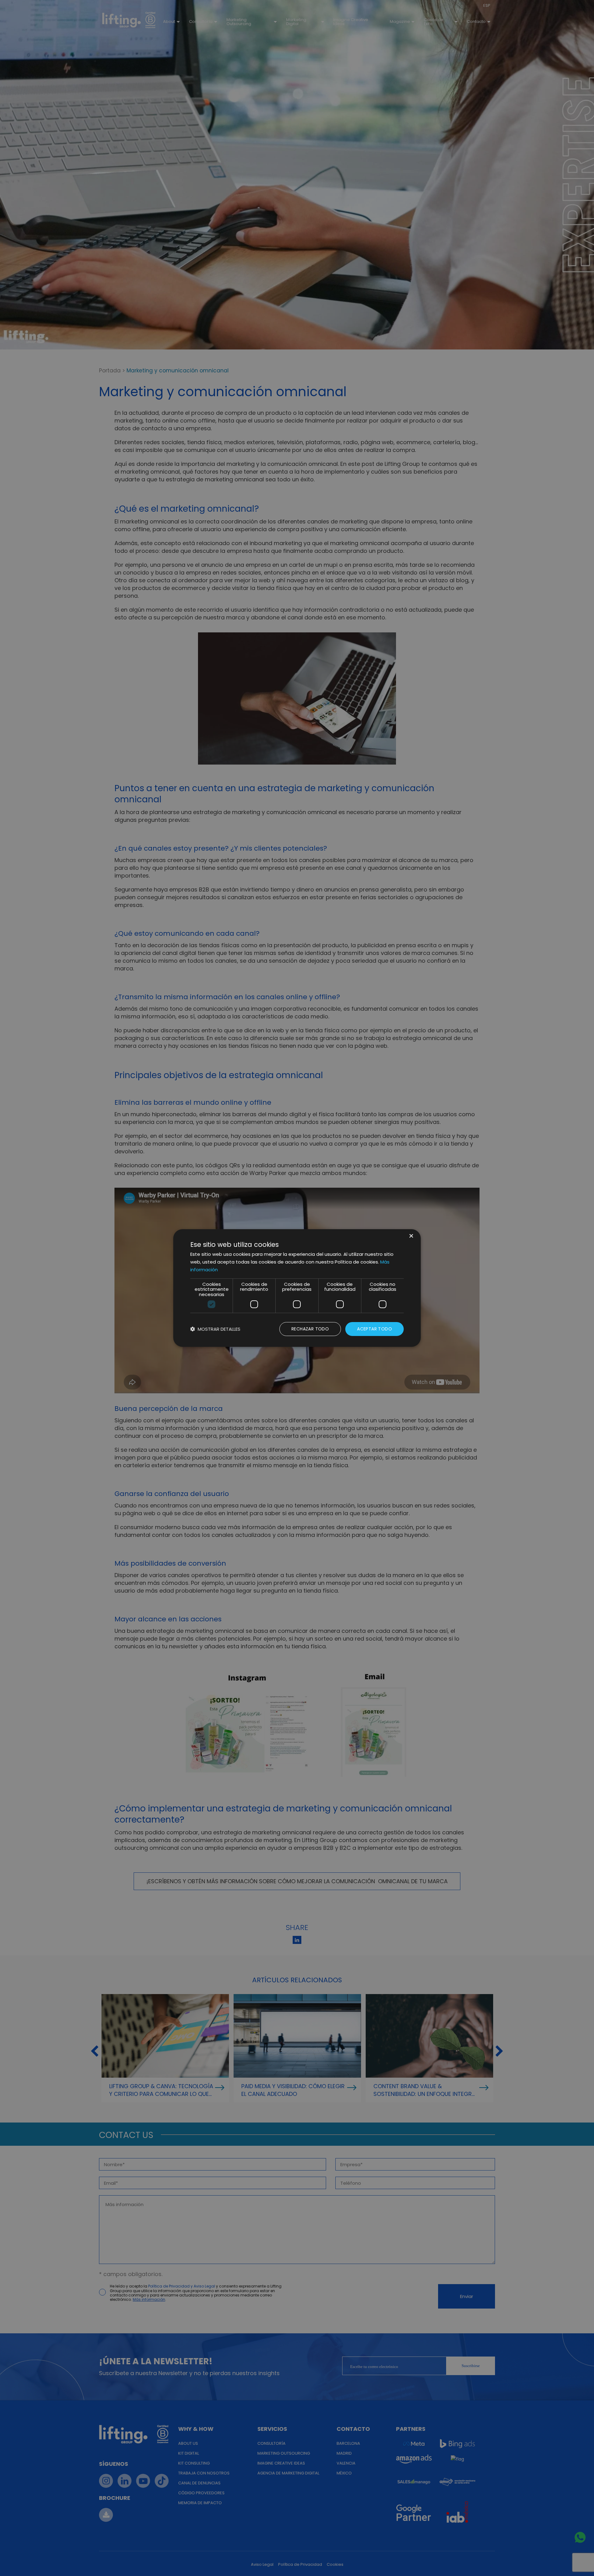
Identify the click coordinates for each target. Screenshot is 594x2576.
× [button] (411, 1236)
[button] (215, 1329)
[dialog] (297, 1288)
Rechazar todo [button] (310, 1329)
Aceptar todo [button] (374, 1329)
